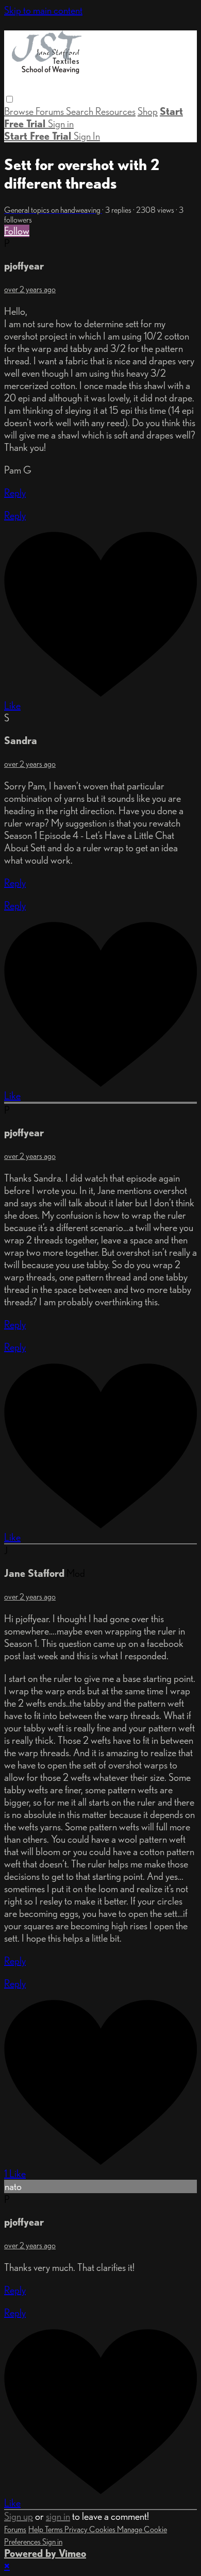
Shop (148, 111)
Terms (55, 2529)
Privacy (77, 2529)
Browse (20, 111)
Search (81, 111)
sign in (58, 2516)
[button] (10, 99)
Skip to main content (43, 10)
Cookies (103, 2529)
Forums (51, 111)
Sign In (87, 136)
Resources (115, 111)
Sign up (19, 2516)
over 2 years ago (30, 289)
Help (37, 2529)
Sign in (61, 124)
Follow (17, 231)
